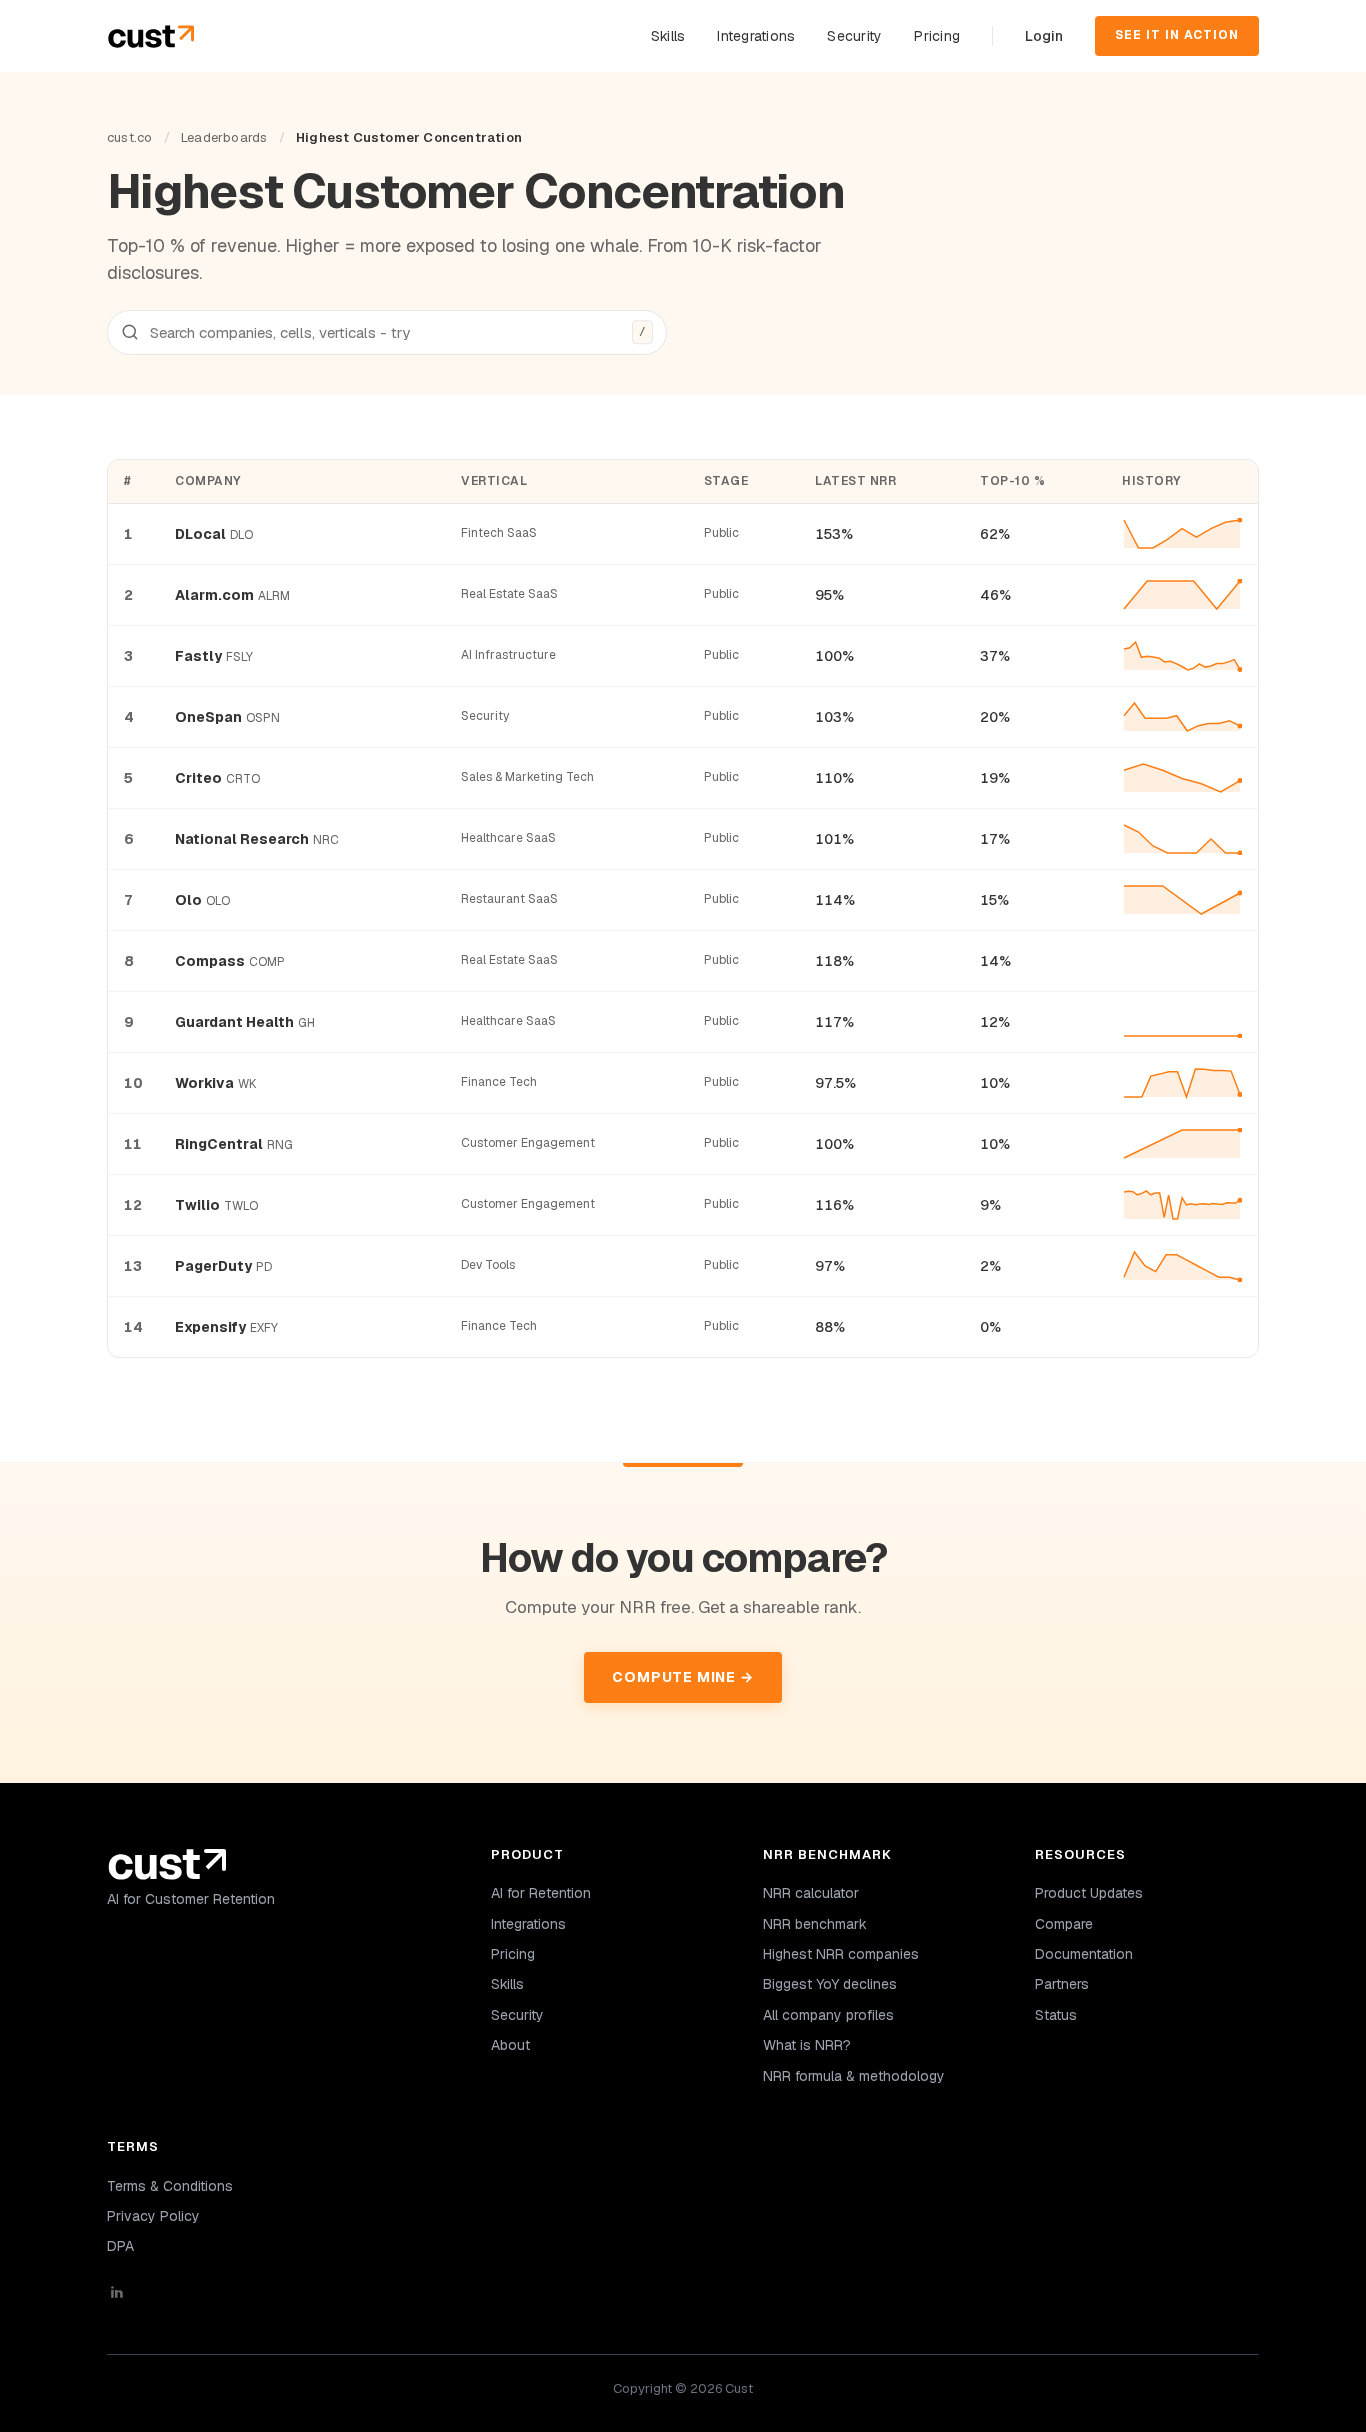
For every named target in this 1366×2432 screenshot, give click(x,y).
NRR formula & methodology (854, 2076)
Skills (668, 36)
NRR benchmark (815, 1924)
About (510, 2045)
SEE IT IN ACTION (1177, 35)
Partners (1062, 1984)
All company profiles (828, 2015)
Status (1056, 2015)
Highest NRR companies (841, 1954)
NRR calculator (811, 1893)
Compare (1064, 1924)
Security (854, 36)
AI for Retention (541, 1893)
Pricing (937, 36)
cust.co (129, 137)
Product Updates (1089, 1893)
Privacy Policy (153, 2216)
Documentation (1084, 1954)
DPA (120, 2246)
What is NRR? (807, 2045)
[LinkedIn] (275, 2292)
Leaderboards (224, 137)
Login (1044, 36)
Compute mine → (682, 1677)
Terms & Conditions (170, 2186)
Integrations (756, 36)
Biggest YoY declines (830, 1984)
